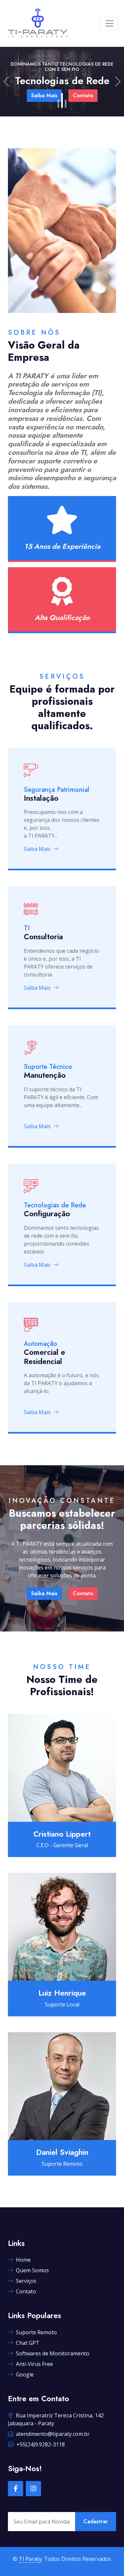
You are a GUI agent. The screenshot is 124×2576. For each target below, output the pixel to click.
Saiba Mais (37, 849)
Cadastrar (96, 2521)
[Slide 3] (66, 100)
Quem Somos (32, 2270)
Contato (109, 101)
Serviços (26, 2281)
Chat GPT (28, 2343)
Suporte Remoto (36, 2332)
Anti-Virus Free (34, 2364)
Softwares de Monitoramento (53, 2353)
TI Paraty (30, 2559)
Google (25, 2374)
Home (23, 2260)
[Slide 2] (62, 104)
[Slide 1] (58, 104)
